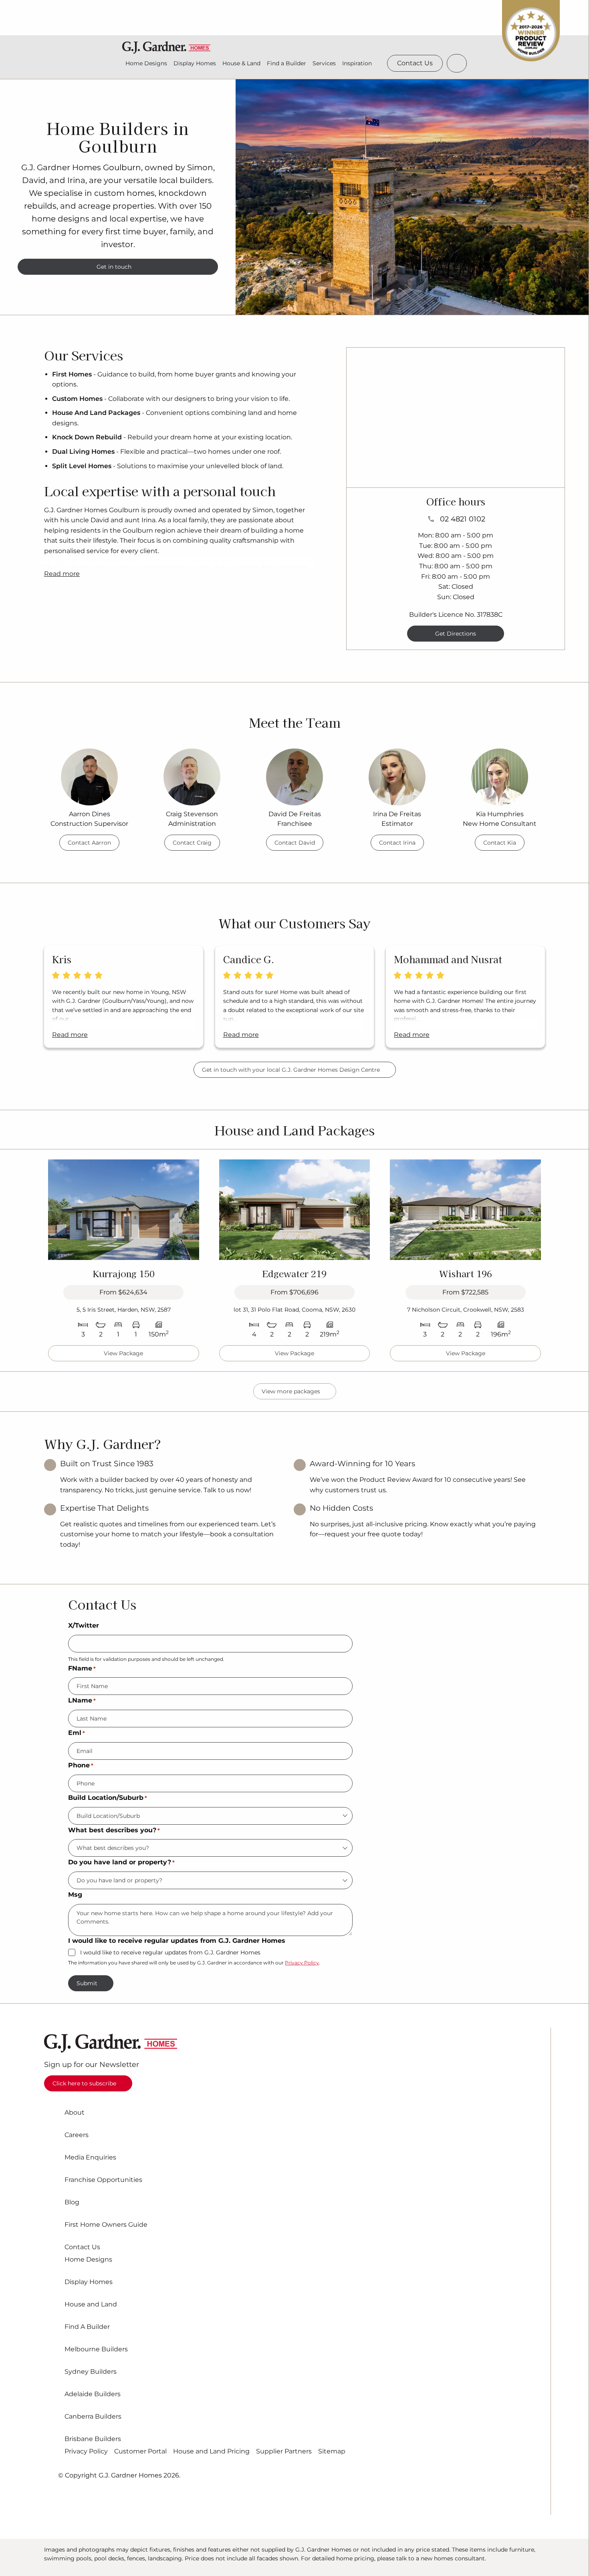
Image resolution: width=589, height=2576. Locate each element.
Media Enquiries (90, 2157)
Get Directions (456, 634)
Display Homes (195, 63)
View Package (123, 1353)
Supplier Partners (284, 2451)
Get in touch (114, 267)
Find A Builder (87, 2327)
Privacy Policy (302, 1963)
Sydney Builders (91, 2372)
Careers (77, 2135)
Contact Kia (500, 843)
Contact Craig (192, 843)
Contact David (295, 843)
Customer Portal (140, 2451)
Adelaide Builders (93, 2394)
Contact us (415, 63)
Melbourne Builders (96, 2349)
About (75, 2113)
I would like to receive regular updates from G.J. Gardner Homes (170, 1953)
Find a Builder (286, 63)
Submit (87, 1983)
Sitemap (332, 2451)
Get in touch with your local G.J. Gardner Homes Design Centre (291, 1070)
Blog (72, 2202)
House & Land (241, 63)
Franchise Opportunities (103, 2180)
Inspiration (357, 63)
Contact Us (82, 2247)
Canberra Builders (93, 2417)
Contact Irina (397, 843)
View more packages (291, 1391)
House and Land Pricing (211, 2451)
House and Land (91, 2304)
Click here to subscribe (84, 2083)
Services (324, 63)
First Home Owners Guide (106, 2225)
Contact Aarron (89, 843)
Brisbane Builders (93, 2439)
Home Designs (146, 63)
